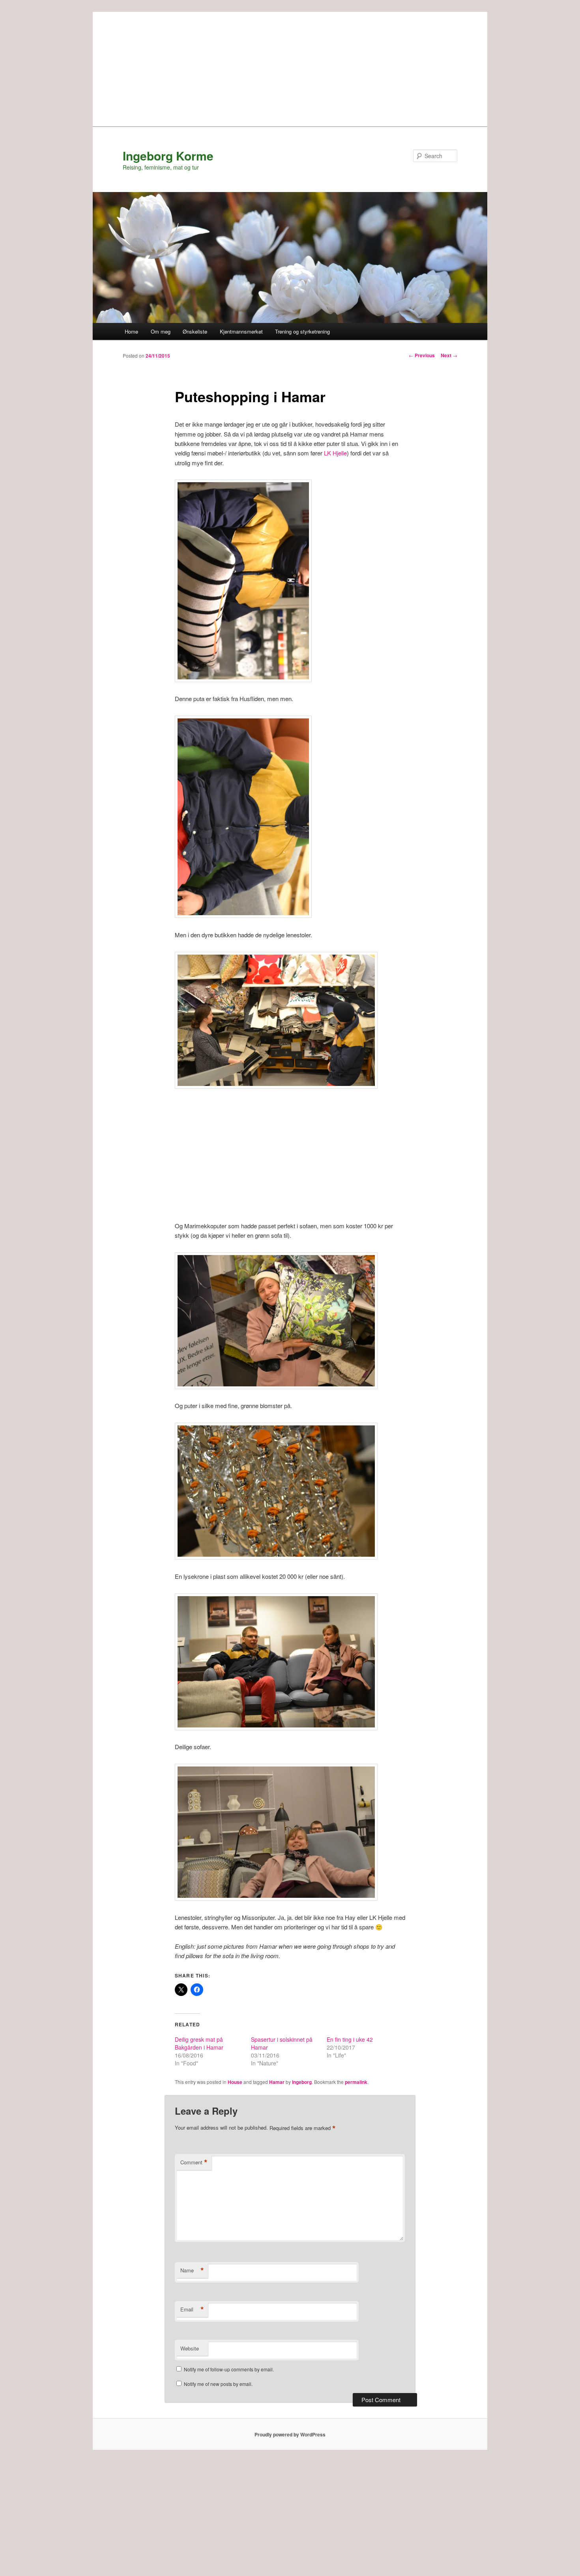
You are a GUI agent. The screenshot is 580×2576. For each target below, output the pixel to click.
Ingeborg (302, 2082)
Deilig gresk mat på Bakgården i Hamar (199, 2043)
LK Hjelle (335, 453)
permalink (356, 2082)
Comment (194, 2162)
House (235, 2082)
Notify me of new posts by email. (218, 2384)
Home (131, 331)
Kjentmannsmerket (241, 331)
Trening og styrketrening (302, 331)
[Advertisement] (290, 67)
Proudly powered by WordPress (290, 2434)
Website (190, 2348)
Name (192, 2270)
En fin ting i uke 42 (350, 2039)
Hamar (277, 2082)
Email (192, 2309)
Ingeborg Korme (168, 156)
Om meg (161, 331)
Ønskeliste (195, 331)
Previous (422, 355)
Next (449, 355)
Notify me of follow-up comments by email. (229, 2369)
